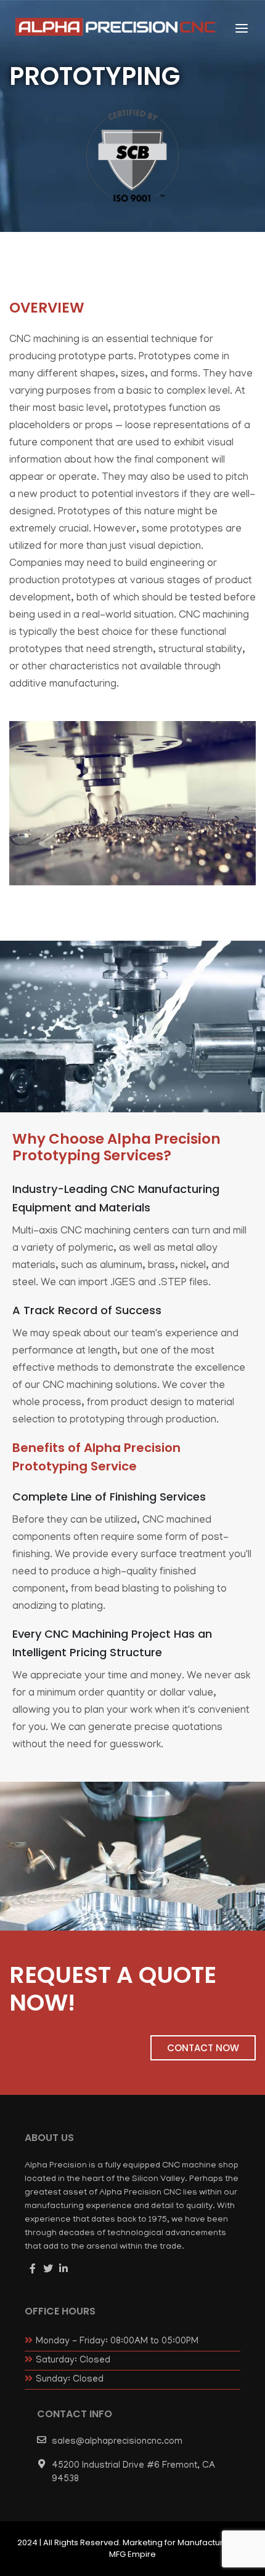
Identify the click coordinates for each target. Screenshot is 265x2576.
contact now (203, 2048)
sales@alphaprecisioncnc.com (117, 2442)
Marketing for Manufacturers (179, 2542)
